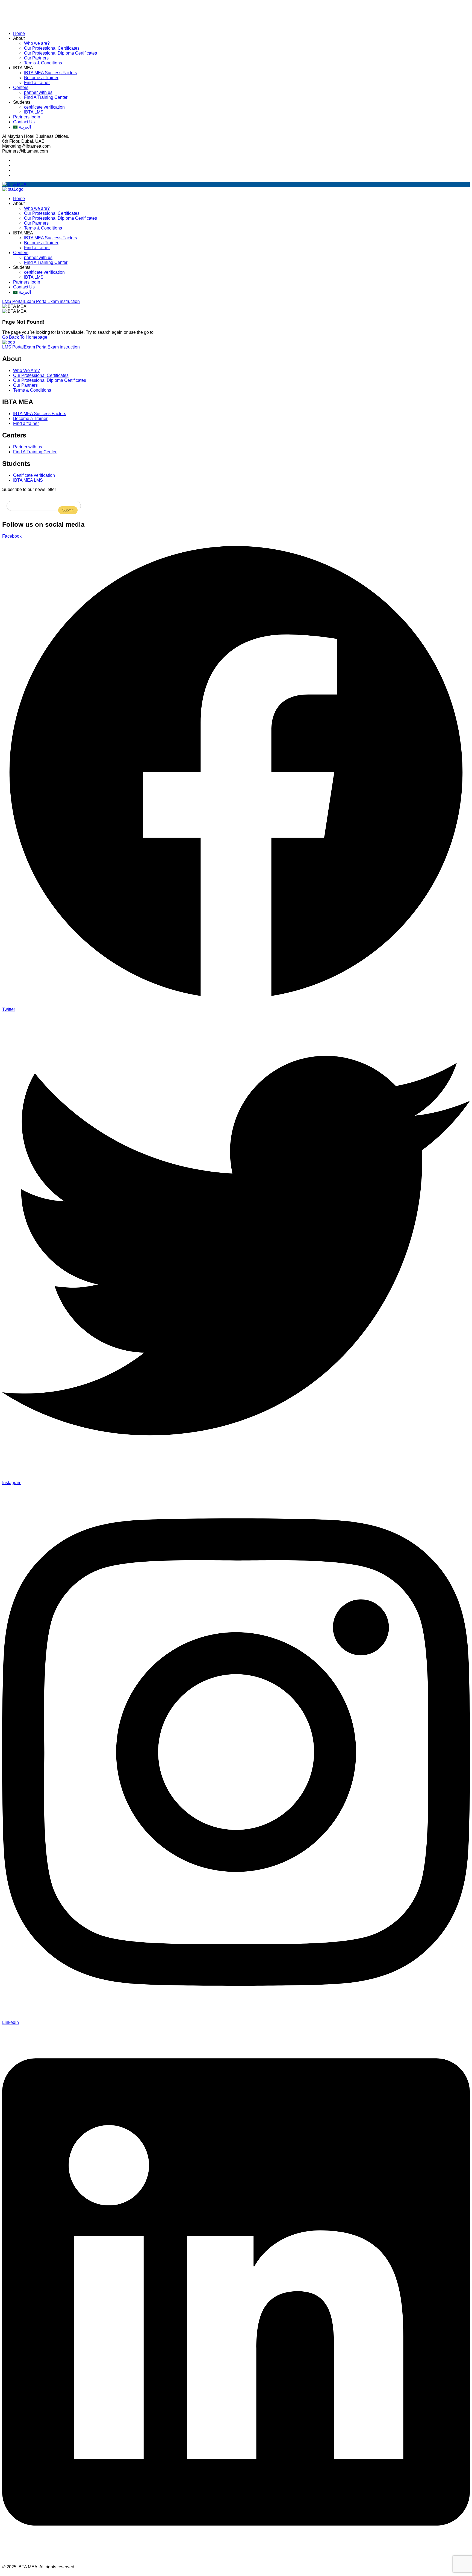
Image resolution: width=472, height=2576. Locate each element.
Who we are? (37, 43)
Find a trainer (37, 83)
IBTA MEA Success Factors (51, 73)
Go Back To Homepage (25, 337)
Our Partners (36, 58)
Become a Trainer (41, 78)
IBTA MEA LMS (28, 480)
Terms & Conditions (43, 63)
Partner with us (28, 447)
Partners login (27, 117)
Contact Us (24, 122)
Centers (21, 87)
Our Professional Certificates (52, 48)
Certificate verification (34, 475)
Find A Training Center (46, 97)
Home (19, 33)
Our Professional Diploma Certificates (61, 53)
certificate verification (44, 107)
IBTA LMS (34, 112)
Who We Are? (26, 370)
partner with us (38, 92)
